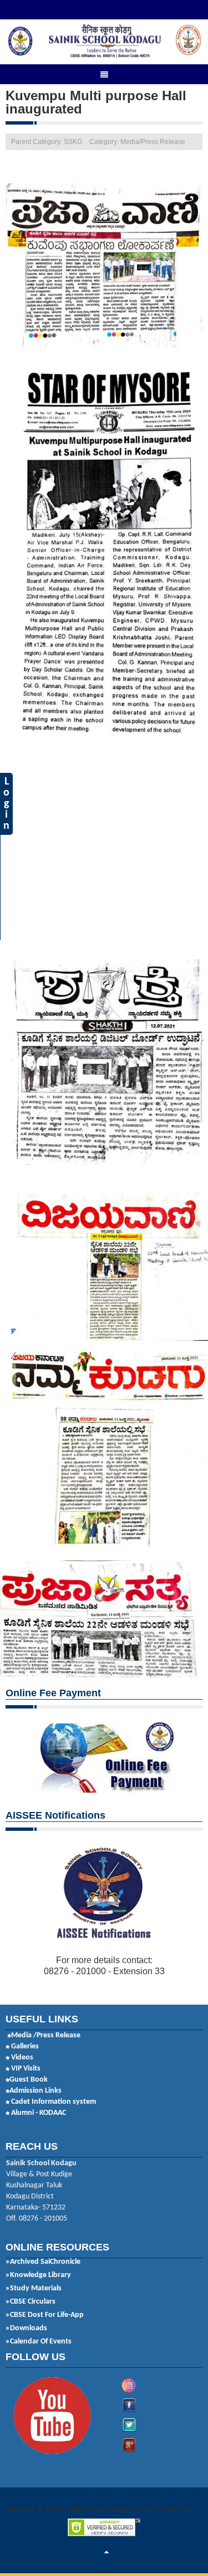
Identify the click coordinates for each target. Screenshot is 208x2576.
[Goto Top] (106, 2553)
